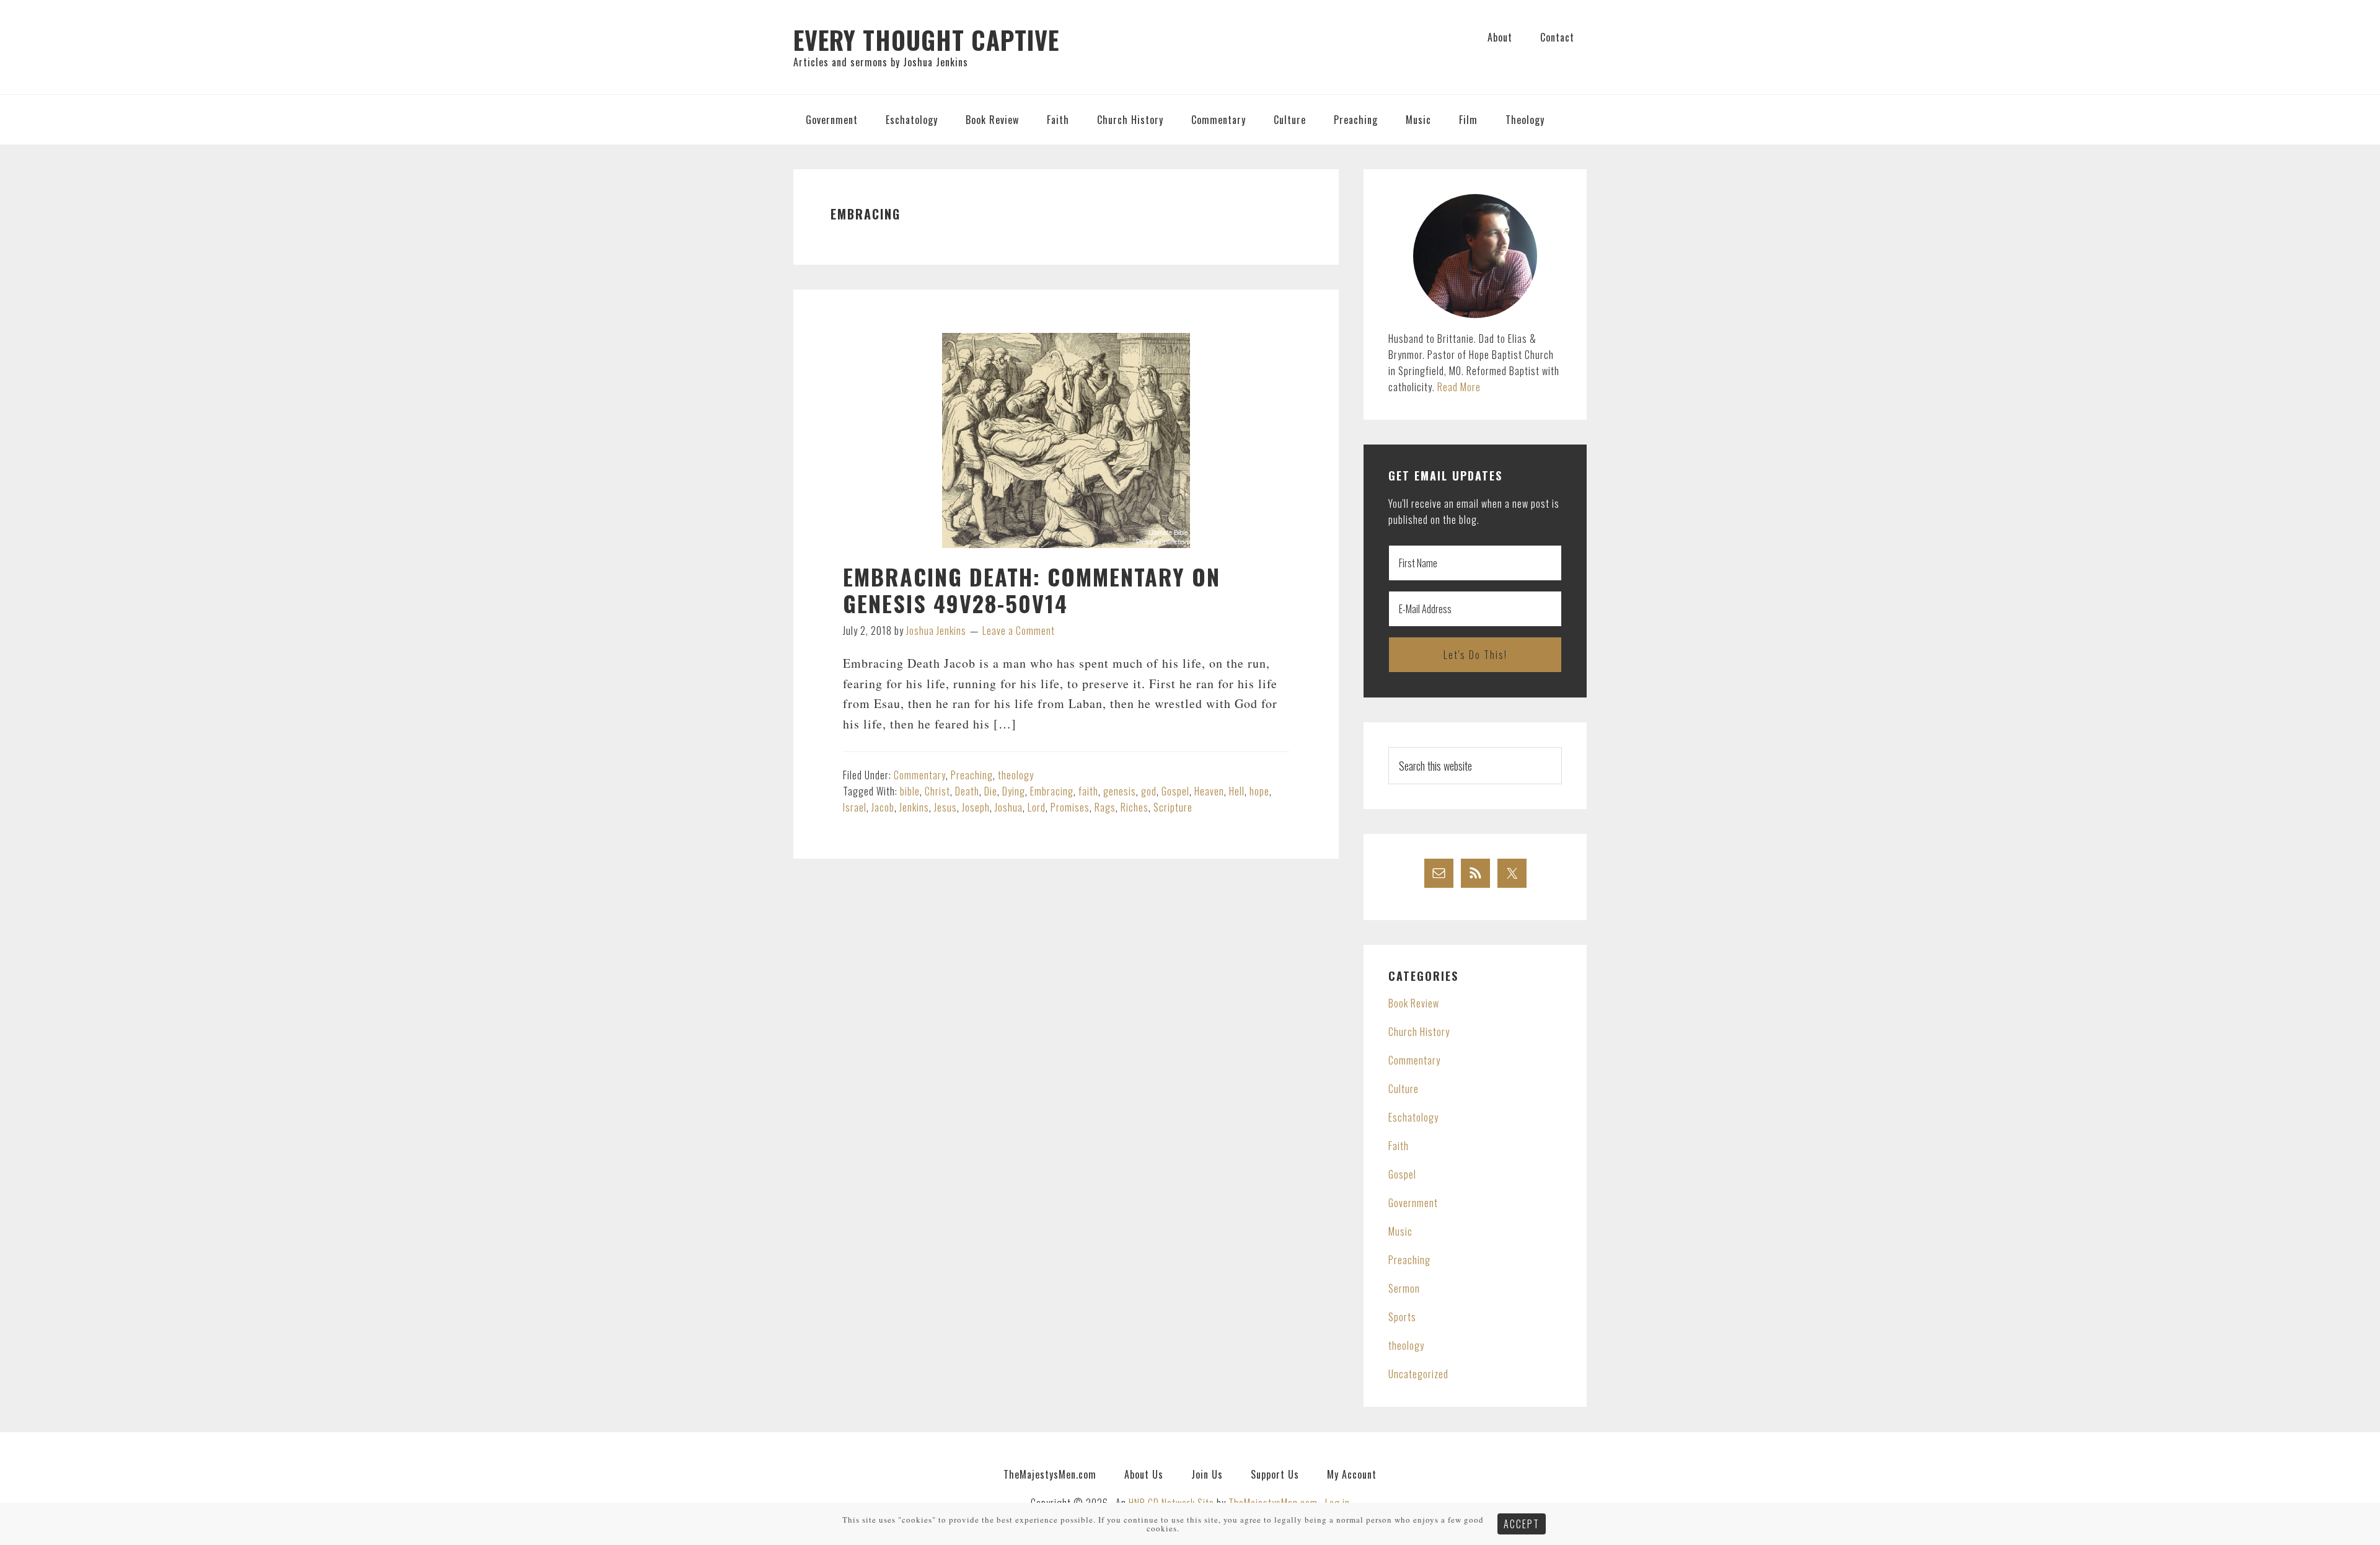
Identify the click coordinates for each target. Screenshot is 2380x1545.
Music (1400, 1231)
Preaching (972, 775)
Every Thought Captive (926, 40)
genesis (1120, 791)
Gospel (1175, 791)
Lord (1037, 807)
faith (1088, 791)
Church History (1419, 1032)
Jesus (945, 807)
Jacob (883, 807)
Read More (1459, 387)
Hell (1237, 791)
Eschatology (1413, 1117)
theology (1016, 775)
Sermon (1404, 1288)
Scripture (1173, 807)
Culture (1404, 1089)
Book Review (1414, 1003)
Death (967, 791)
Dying (1014, 791)
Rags (1105, 807)
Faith (1399, 1146)
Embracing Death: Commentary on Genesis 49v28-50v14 (1032, 590)
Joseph (976, 807)
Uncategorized (1418, 1374)
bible (910, 791)
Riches (1135, 807)
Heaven (1209, 791)
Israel (855, 807)
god (1149, 791)
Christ (937, 791)
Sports (1402, 1317)
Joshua (1009, 807)
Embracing (1052, 791)
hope (1259, 791)
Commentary (920, 775)
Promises (1070, 807)
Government (1413, 1203)
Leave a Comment (1019, 631)
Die (991, 791)
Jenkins (914, 807)
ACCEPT (1522, 1524)
